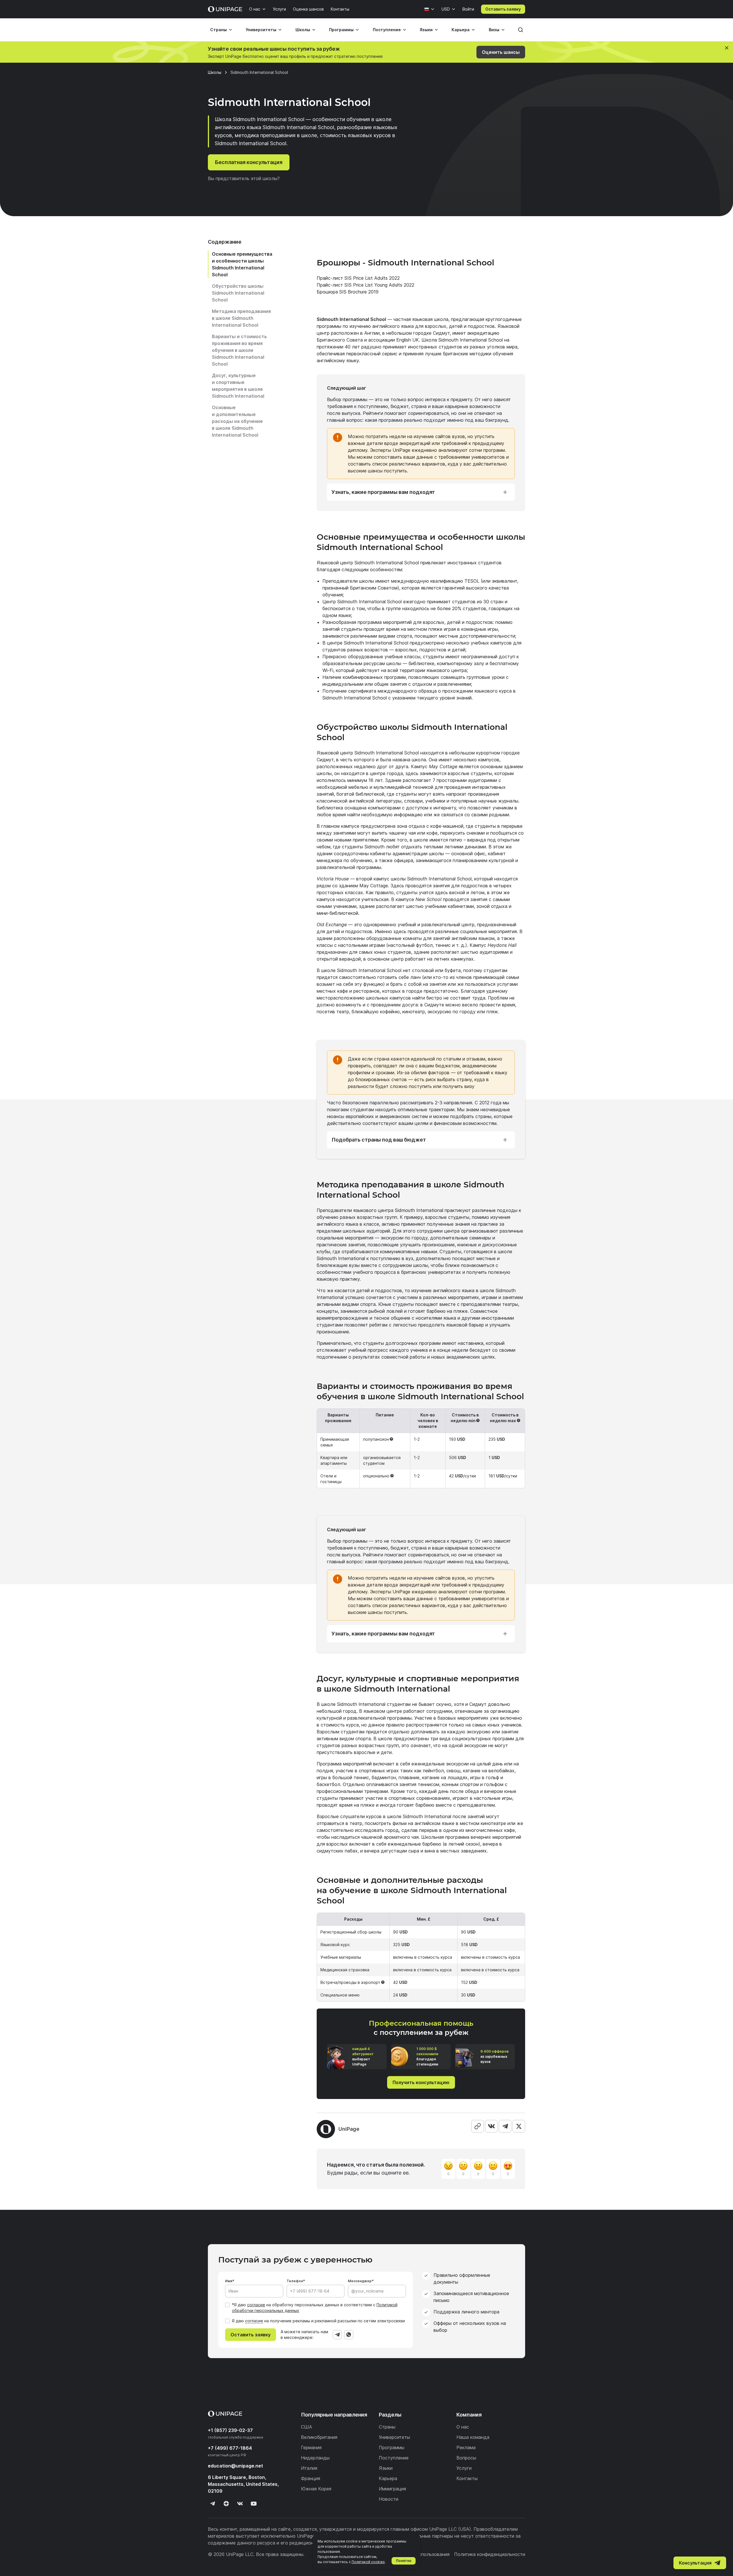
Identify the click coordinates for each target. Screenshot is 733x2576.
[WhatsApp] (349, 2335)
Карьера (461, 30)
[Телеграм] (212, 2504)
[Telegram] (505, 2126)
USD (446, 9)
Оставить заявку (503, 9)
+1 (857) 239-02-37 (230, 2430)
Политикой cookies (368, 2562)
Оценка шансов (308, 9)
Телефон (295, 2281)
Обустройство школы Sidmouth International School (238, 293)
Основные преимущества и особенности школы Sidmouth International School (242, 264)
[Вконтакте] (240, 2504)
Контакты (340, 9)
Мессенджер (360, 2281)
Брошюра (328, 292)
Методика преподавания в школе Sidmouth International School (241, 318)
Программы (341, 30)
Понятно (404, 2561)
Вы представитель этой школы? (244, 178)
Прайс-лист (331, 278)
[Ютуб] (254, 2504)
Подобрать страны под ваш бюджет (379, 1140)
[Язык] (429, 9)
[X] (519, 2126)
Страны (218, 30)
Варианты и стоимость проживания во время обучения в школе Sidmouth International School (239, 350)
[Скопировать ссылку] (478, 2126)
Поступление (387, 30)
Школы (303, 30)
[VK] (491, 2126)
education (236, 2466)
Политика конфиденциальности (490, 2554)
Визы (494, 30)
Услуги (279, 9)
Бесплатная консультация (249, 162)
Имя (229, 2281)
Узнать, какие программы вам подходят (383, 492)
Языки (426, 30)
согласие (256, 2305)
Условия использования (423, 2554)
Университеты (261, 30)
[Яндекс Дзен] (226, 2504)
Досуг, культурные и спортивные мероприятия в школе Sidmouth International (238, 386)
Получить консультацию (421, 2082)
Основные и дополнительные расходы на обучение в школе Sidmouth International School (237, 421)
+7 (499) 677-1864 (230, 2448)
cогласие (254, 2321)
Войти (468, 9)
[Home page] (225, 9)
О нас (255, 9)
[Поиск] (521, 30)
